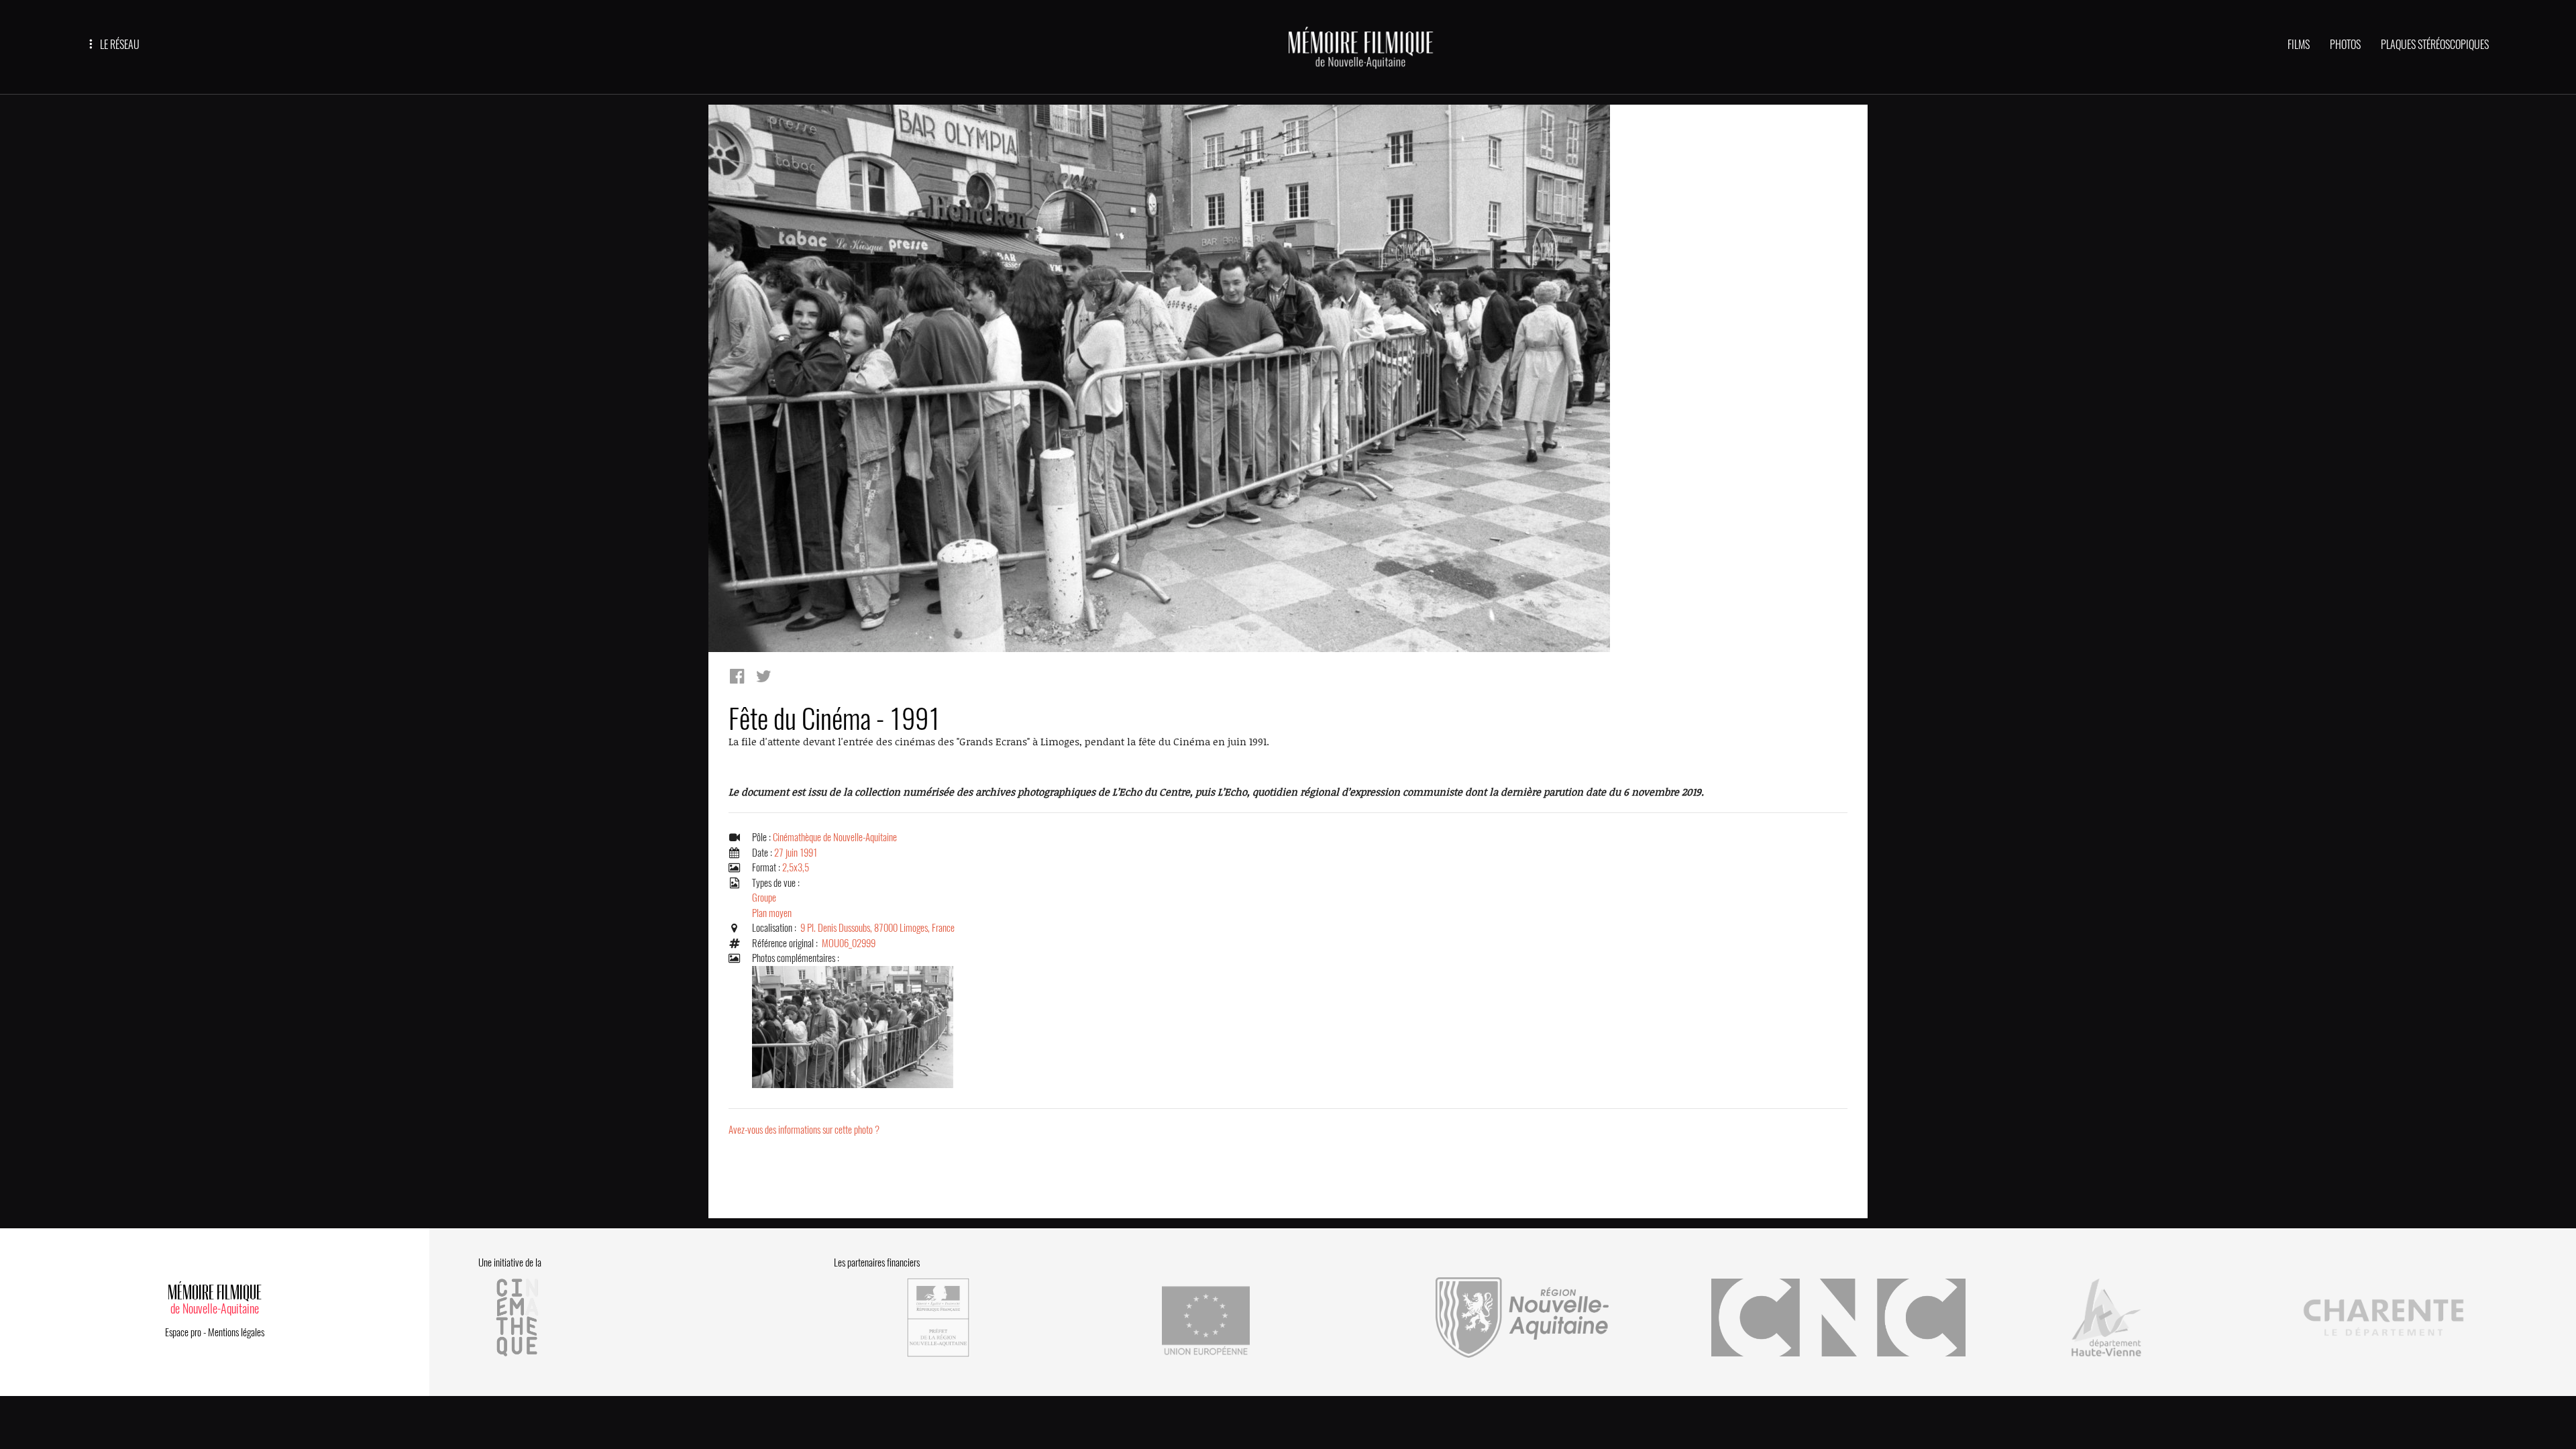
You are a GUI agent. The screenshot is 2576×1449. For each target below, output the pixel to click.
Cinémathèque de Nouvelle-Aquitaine (835, 837)
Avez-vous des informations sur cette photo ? (804, 1130)
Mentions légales (236, 1332)
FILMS (2299, 45)
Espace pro (183, 1332)
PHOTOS (2345, 45)
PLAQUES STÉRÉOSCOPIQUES (2435, 45)
